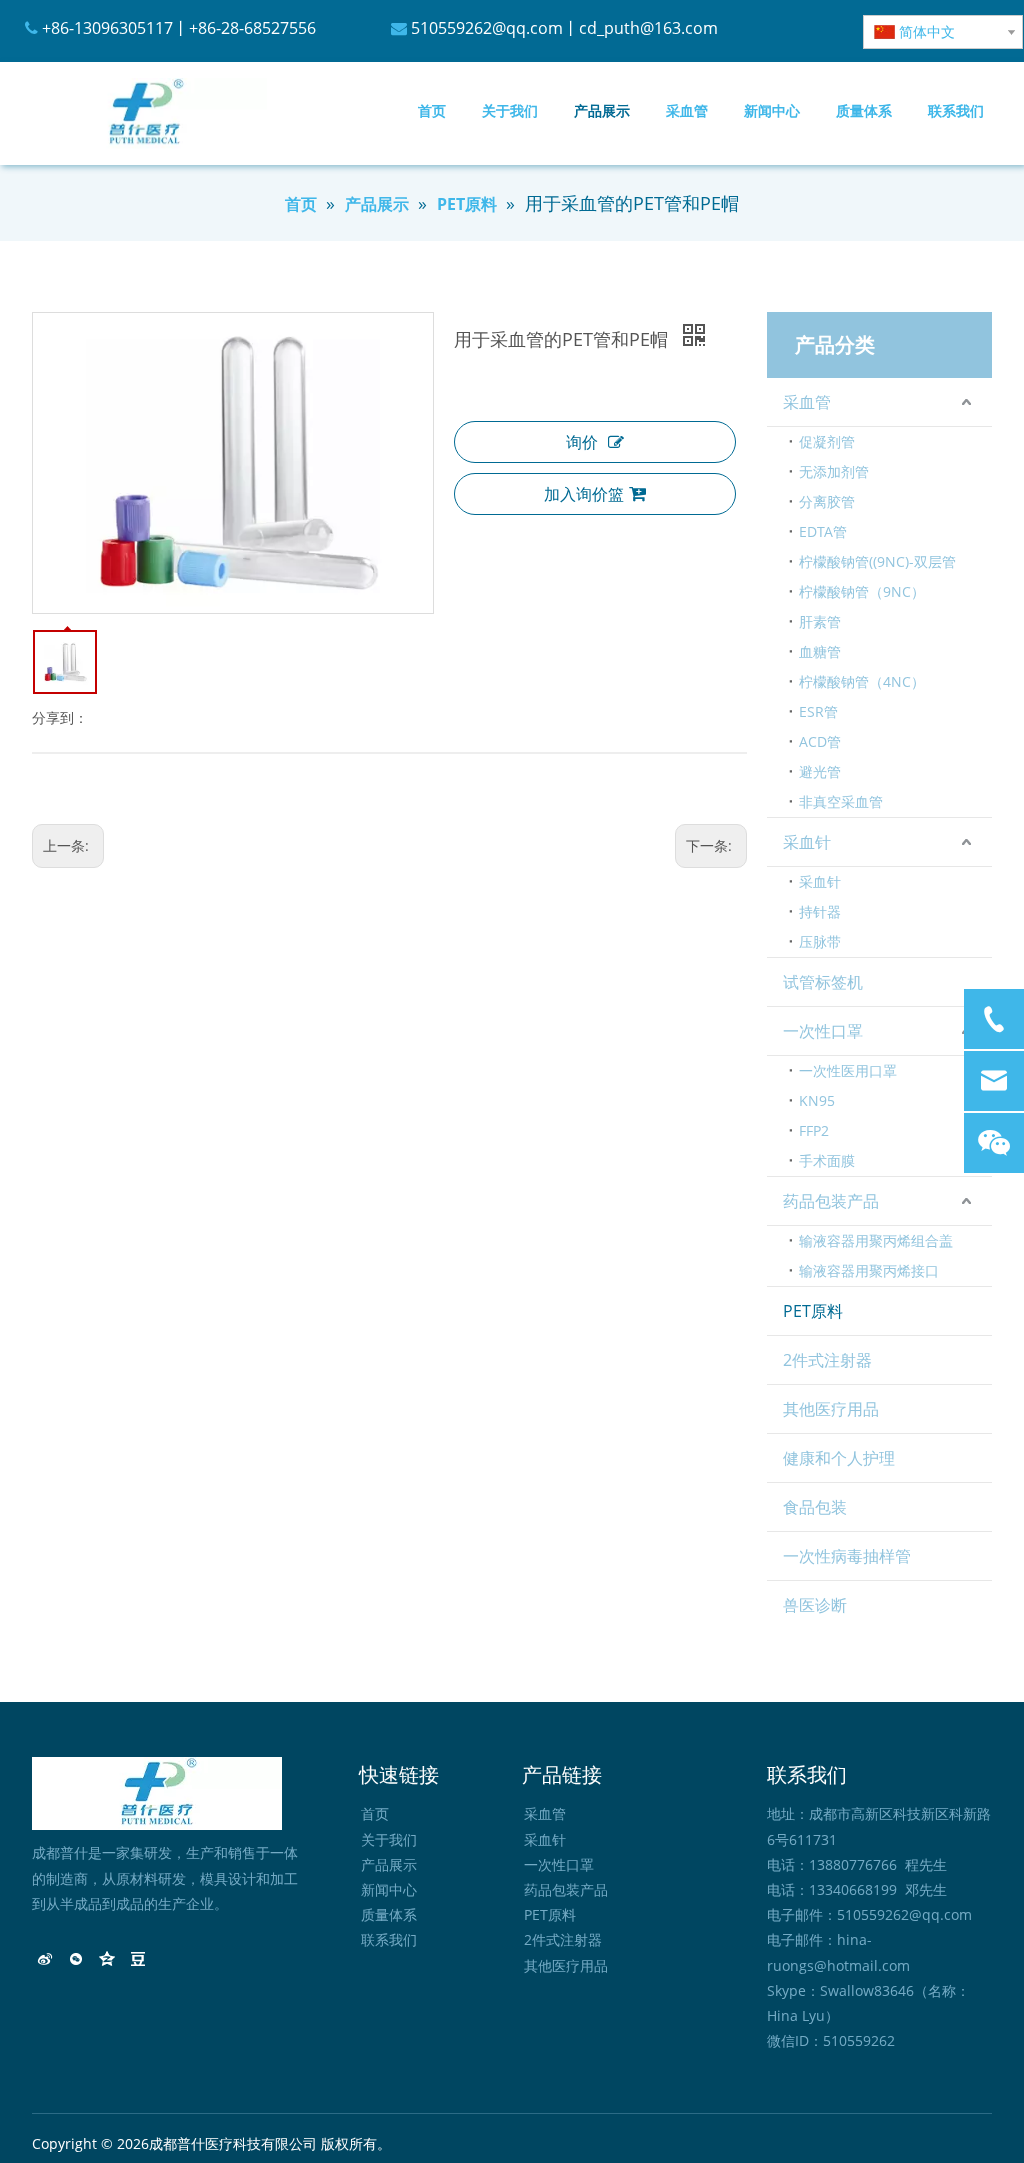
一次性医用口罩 (848, 1070)
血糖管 (820, 651)
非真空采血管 (841, 801)
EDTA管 (823, 531)
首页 (375, 1813)
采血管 (807, 402)
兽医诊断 (815, 1605)
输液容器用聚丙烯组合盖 (876, 1240)
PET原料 (813, 1311)
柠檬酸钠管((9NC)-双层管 (877, 561)
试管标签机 (823, 982)
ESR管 (818, 711)
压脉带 (820, 941)
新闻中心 (389, 1889)
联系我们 (389, 1939)
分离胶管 (827, 501)
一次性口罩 (823, 1031)
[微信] (76, 1960)
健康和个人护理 (839, 1458)
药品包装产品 (831, 1201)
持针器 (820, 911)
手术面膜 (827, 1160)
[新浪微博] (45, 1960)
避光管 (820, 771)
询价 (582, 442)
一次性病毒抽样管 (847, 1556)
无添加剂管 (834, 471)
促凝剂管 (827, 441)
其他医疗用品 (831, 1409)
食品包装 (815, 1507)
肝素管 (820, 621)
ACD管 (820, 741)
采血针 (807, 842)
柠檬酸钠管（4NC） (862, 681)
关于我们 (389, 1839)
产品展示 (389, 1864)
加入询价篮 (584, 494)
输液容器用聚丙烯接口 (869, 1270)
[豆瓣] (138, 1960)
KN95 (817, 1100)
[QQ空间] (107, 1960)
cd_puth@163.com (648, 28)
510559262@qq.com (487, 28)
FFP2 (814, 1130)
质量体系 (389, 1914)
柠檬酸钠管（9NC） (862, 591)
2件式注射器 (827, 1360)
